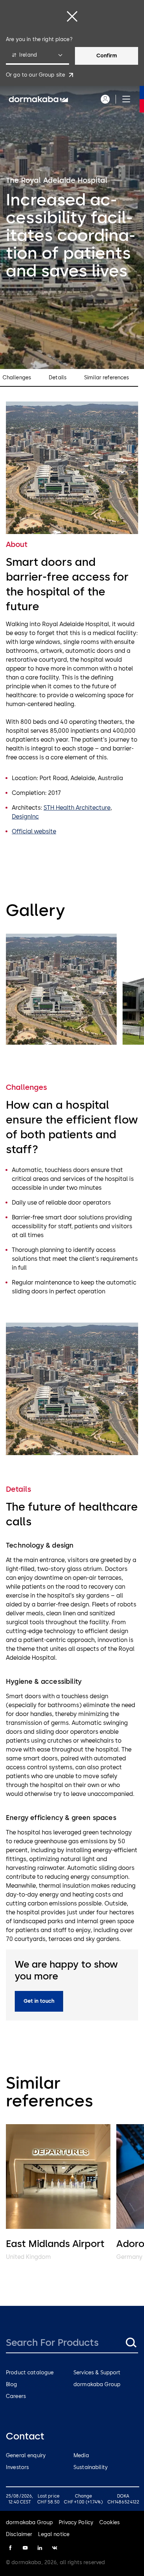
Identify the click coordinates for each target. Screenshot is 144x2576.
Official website (34, 831)
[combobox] (37, 56)
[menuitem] (38, 99)
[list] (72, 990)
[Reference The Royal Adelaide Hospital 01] (61, 989)
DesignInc (25, 817)
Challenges (17, 378)
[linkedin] (40, 2548)
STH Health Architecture (77, 808)
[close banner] (72, 16)
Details (58, 378)
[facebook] (10, 2548)
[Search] (131, 2342)
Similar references (107, 378)
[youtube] (25, 2548)
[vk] (55, 2548)
